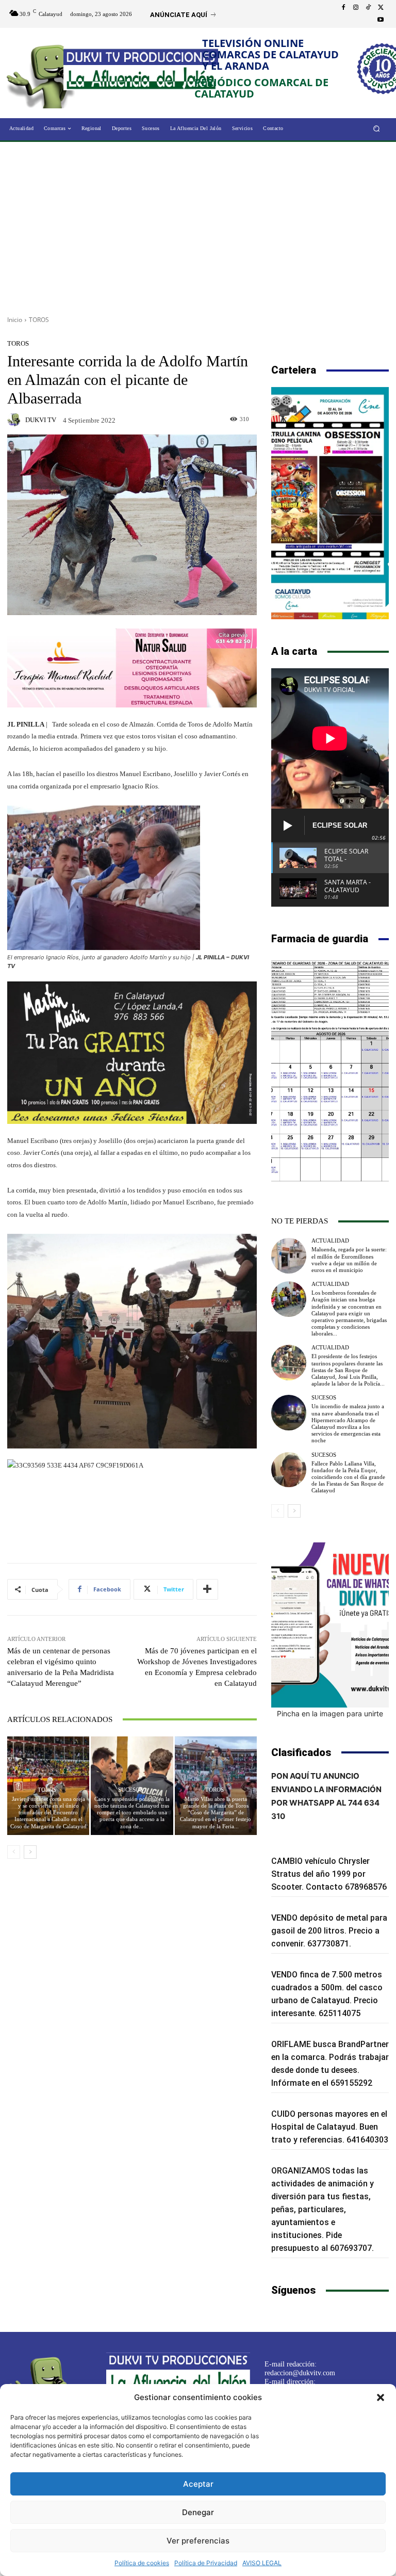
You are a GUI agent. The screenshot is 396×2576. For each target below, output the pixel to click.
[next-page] (30, 1852)
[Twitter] (381, 8)
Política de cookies (142, 2563)
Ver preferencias (198, 2541)
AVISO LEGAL (262, 2563)
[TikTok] (368, 8)
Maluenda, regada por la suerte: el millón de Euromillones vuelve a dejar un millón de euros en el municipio (349, 1260)
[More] (207, 1589)
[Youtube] (381, 20)
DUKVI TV (41, 420)
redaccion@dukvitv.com (300, 2373)
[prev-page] (14, 1852)
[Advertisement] (198, 225)
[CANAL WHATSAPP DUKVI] (330, 1625)
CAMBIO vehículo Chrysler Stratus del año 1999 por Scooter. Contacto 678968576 (329, 1874)
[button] (381, 2397)
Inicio (15, 320)
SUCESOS (130, 1790)
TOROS (39, 320)
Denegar (198, 2512)
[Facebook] (343, 8)
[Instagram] (356, 8)
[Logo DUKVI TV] (45, 74)
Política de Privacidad (206, 2563)
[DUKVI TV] (15, 420)
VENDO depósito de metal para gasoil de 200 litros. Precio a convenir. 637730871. (329, 1931)
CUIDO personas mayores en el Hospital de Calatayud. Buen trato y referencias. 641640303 (330, 2127)
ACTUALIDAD (330, 1241)
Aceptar (198, 2484)
